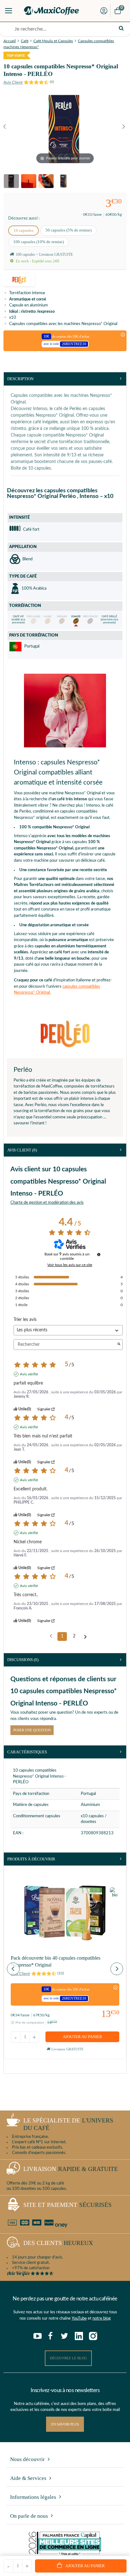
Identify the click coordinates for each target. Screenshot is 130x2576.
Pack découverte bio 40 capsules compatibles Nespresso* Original (56, 1961)
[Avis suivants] (85, 1637)
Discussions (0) (23, 1660)
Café (25, 41)
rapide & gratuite (71, 2169)
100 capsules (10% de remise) (38, 242)
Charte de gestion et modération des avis (47, 1203)
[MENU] (9, 11)
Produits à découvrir (31, 1859)
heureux (58, 2243)
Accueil (10, 41)
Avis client (22, 1150)
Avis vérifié (29, 1374)
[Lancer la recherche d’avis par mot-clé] (119, 1345)
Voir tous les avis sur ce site (70, 1265)
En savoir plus (65, 2424)
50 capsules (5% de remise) (68, 230)
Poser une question (32, 1730)
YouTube (79, 2319)
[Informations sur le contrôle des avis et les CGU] (99, 1254)
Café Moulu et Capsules (53, 41)
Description (20, 379)
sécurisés (68, 2205)
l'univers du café (68, 2124)
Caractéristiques (27, 1752)
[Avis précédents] (51, 1636)
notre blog (102, 2319)
